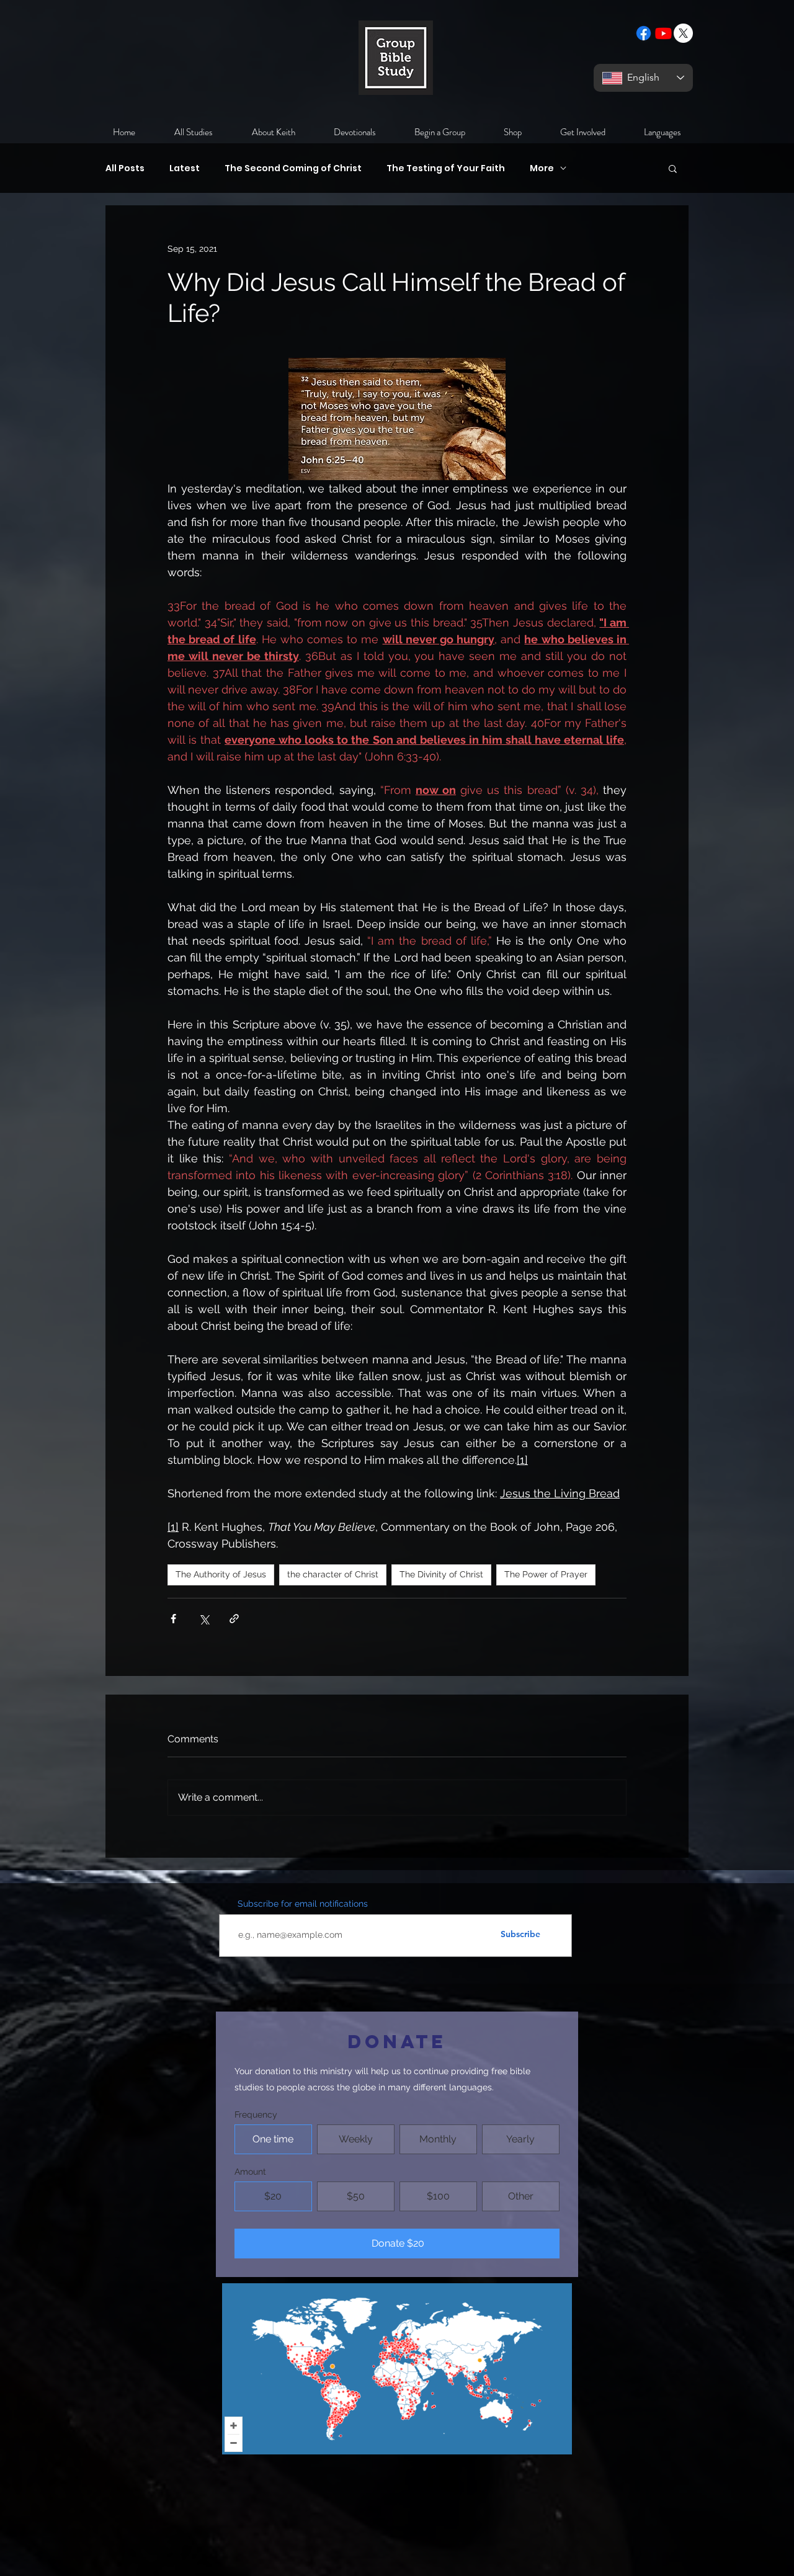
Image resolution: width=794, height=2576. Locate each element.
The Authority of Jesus (221, 1574)
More (542, 168)
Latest (185, 168)
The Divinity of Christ (441, 1574)
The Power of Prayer (546, 1574)
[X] (683, 33)
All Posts (125, 168)
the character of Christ (333, 1574)
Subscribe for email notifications (303, 1904)
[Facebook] (644, 33)
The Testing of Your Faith (446, 168)
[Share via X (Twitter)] (204, 1619)
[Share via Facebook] (173, 1619)
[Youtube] (663, 33)
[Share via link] (234, 1619)
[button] (673, 168)
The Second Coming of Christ (293, 168)
